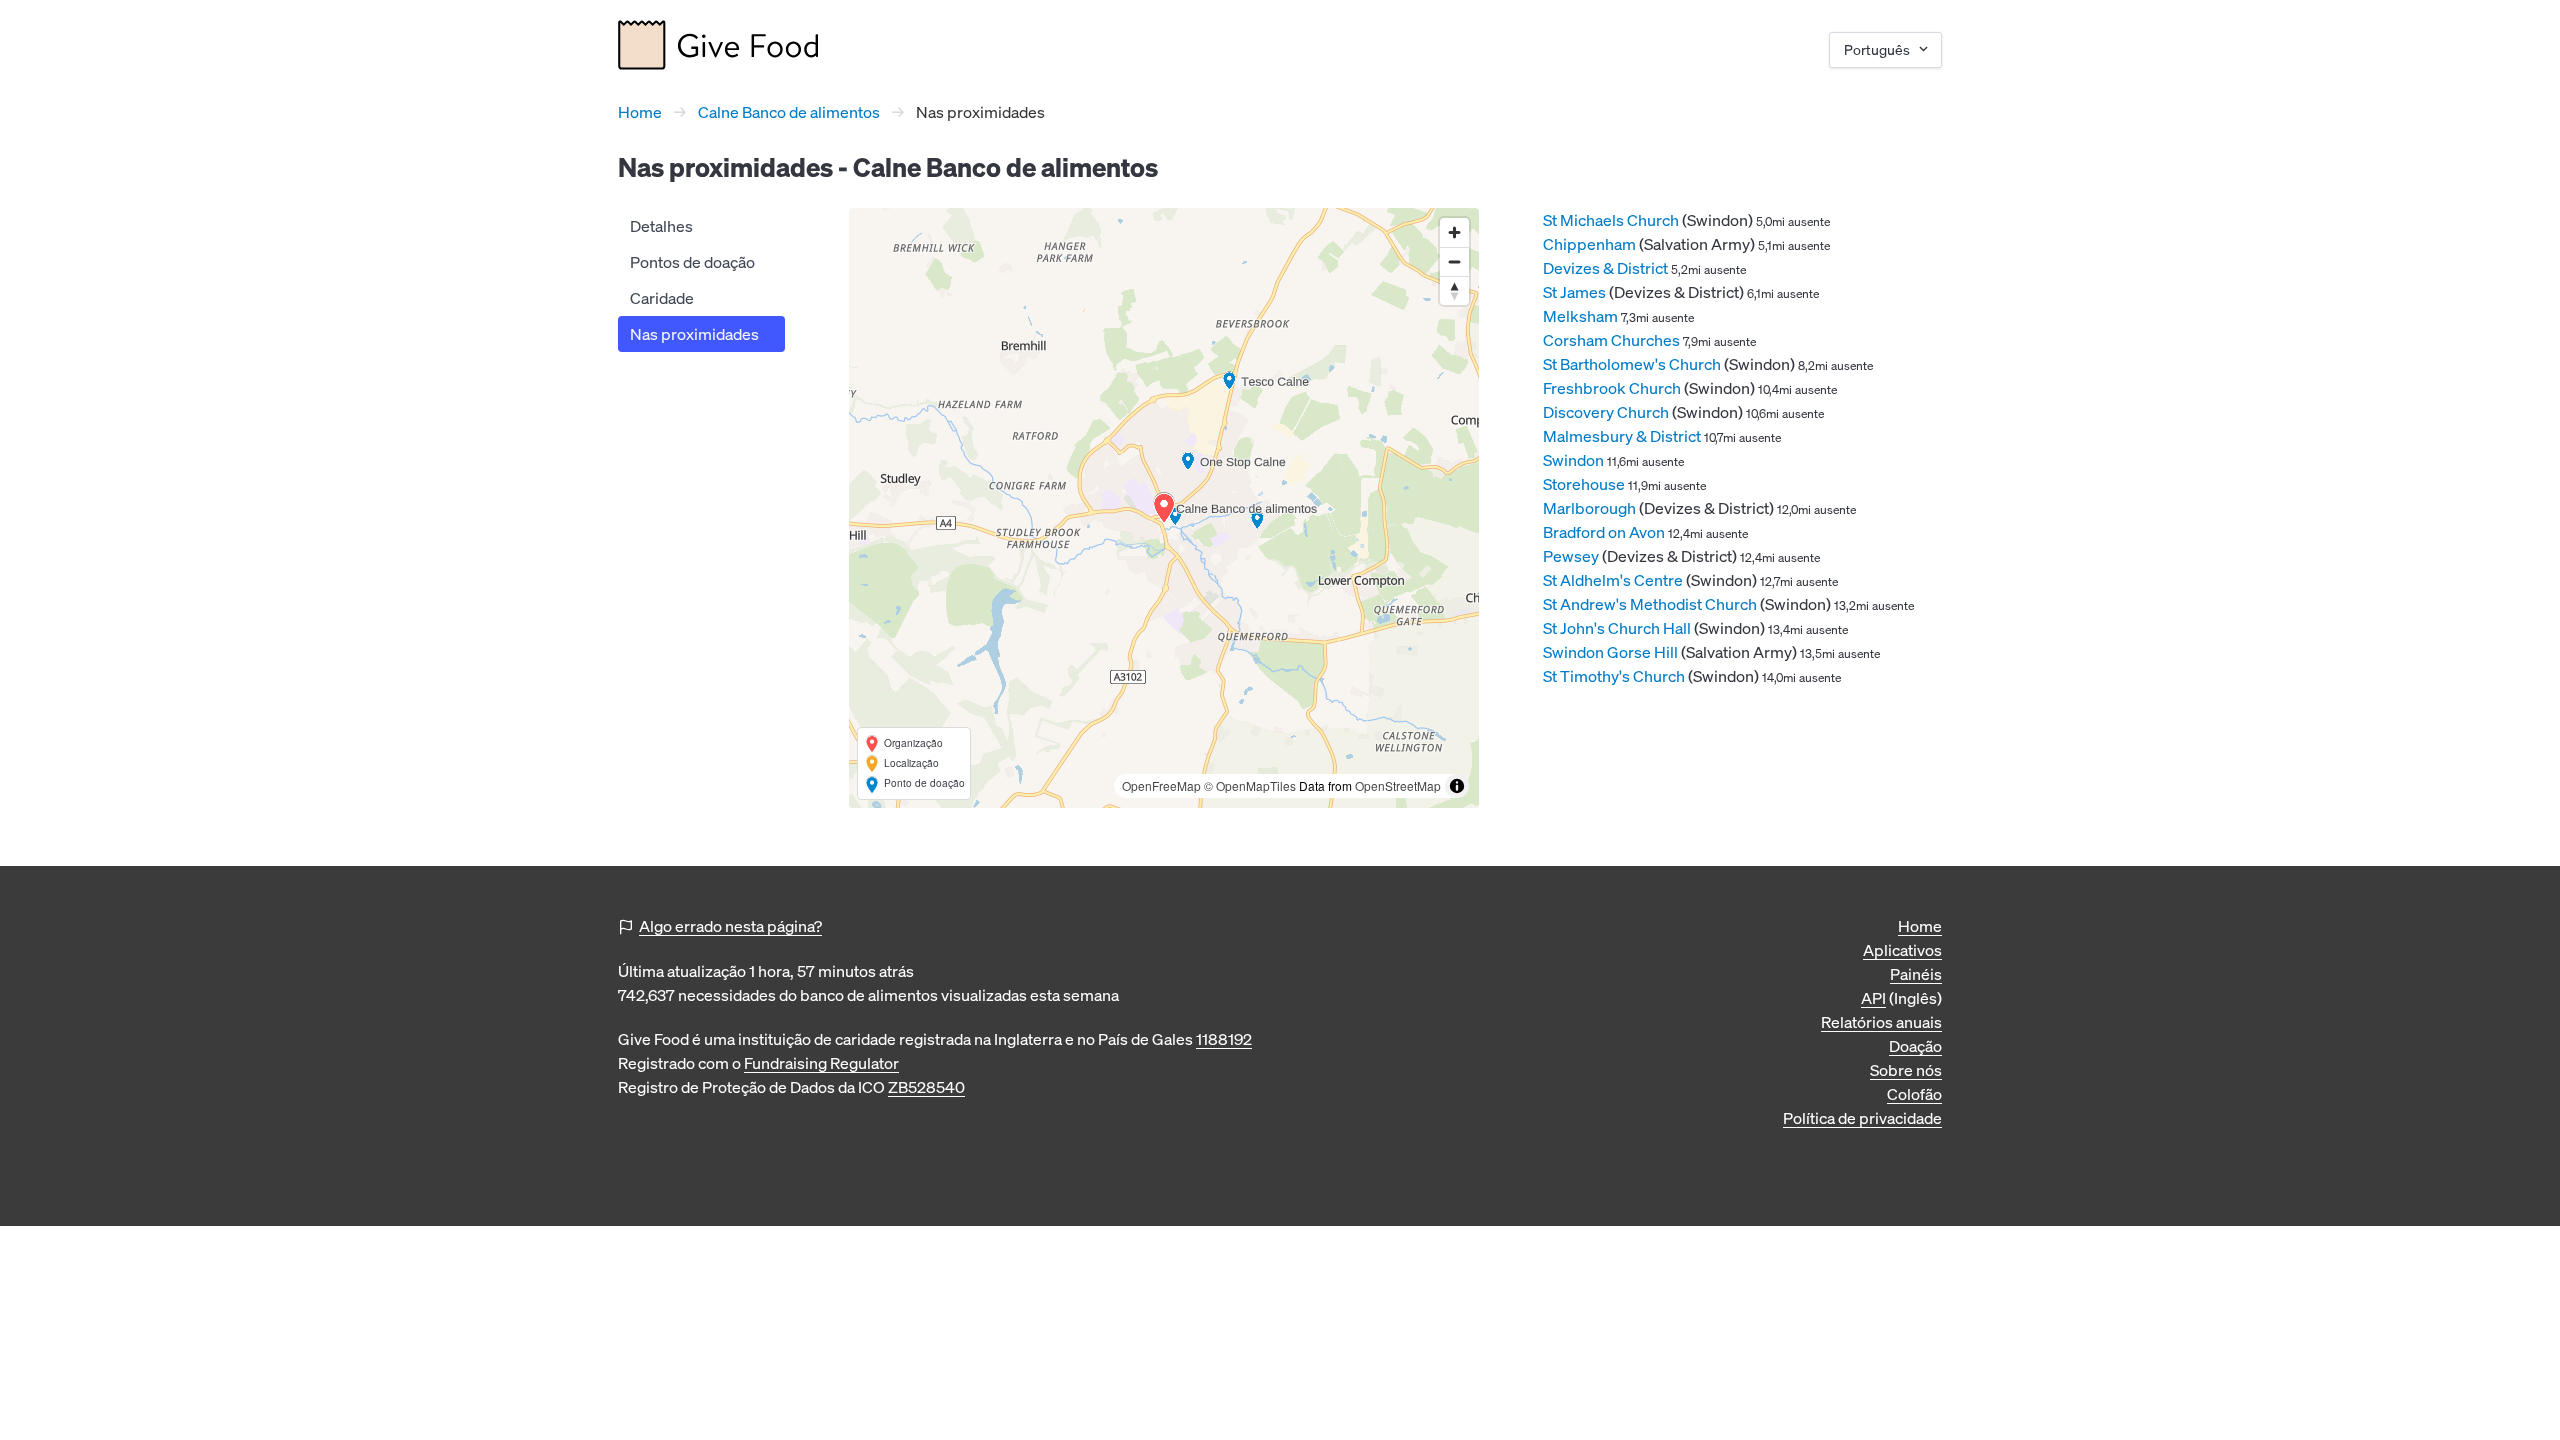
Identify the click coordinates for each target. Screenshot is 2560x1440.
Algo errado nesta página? (730, 926)
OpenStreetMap (1398, 785)
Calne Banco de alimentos (789, 112)
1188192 (1224, 1039)
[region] (1164, 508)
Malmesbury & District (1622, 436)
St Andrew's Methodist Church (1650, 604)
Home (640, 112)
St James (1574, 292)
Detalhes (661, 226)
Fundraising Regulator (821, 1063)
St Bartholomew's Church (1632, 364)
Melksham (1580, 316)
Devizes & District (1605, 268)
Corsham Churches (1611, 340)
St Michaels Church (1611, 220)
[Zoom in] (1454, 232)
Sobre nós (1906, 1070)
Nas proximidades (694, 334)
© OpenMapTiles (1250, 785)
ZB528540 (926, 1087)
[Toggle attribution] (1457, 786)
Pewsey (1571, 556)
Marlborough (1589, 508)
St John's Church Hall (1617, 628)
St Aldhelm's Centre (1613, 580)
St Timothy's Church (1614, 676)
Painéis (1916, 974)
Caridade (662, 298)
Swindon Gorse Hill (1610, 652)
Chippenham (1589, 244)
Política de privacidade (1862, 1118)
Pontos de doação (692, 262)
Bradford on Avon (1604, 532)
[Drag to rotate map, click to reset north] (1454, 290)
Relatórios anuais (1881, 1022)
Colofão (1914, 1094)
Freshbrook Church (1612, 388)
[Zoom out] (1454, 261)
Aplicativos (1902, 950)
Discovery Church (1606, 412)
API (1873, 998)
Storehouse (1584, 484)
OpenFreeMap (1161, 785)
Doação (1915, 1046)
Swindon (1573, 460)
